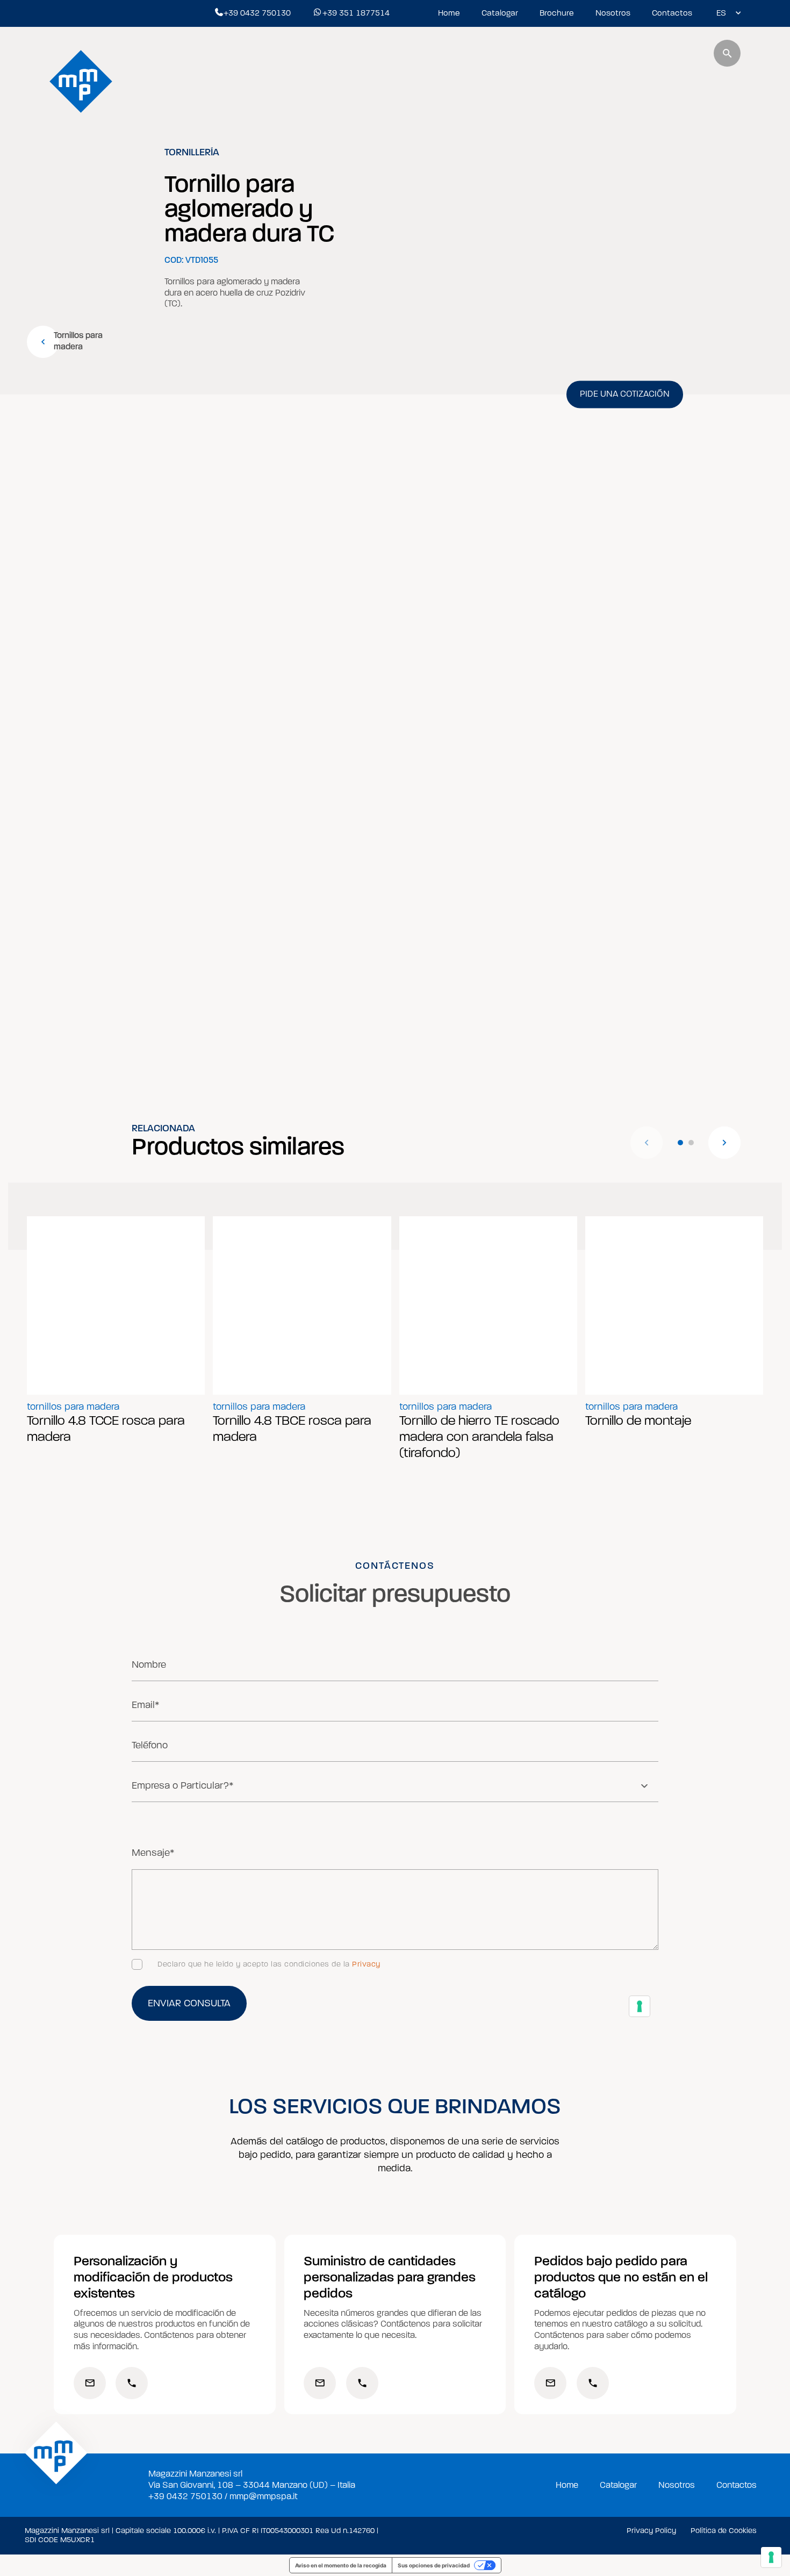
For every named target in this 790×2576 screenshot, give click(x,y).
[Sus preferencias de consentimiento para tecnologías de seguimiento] (771, 2557)
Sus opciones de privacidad (434, 2565)
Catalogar (500, 13)
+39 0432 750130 (257, 13)
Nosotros (613, 13)
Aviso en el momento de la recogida (341, 2565)
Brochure (557, 13)
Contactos (672, 13)
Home (449, 13)
